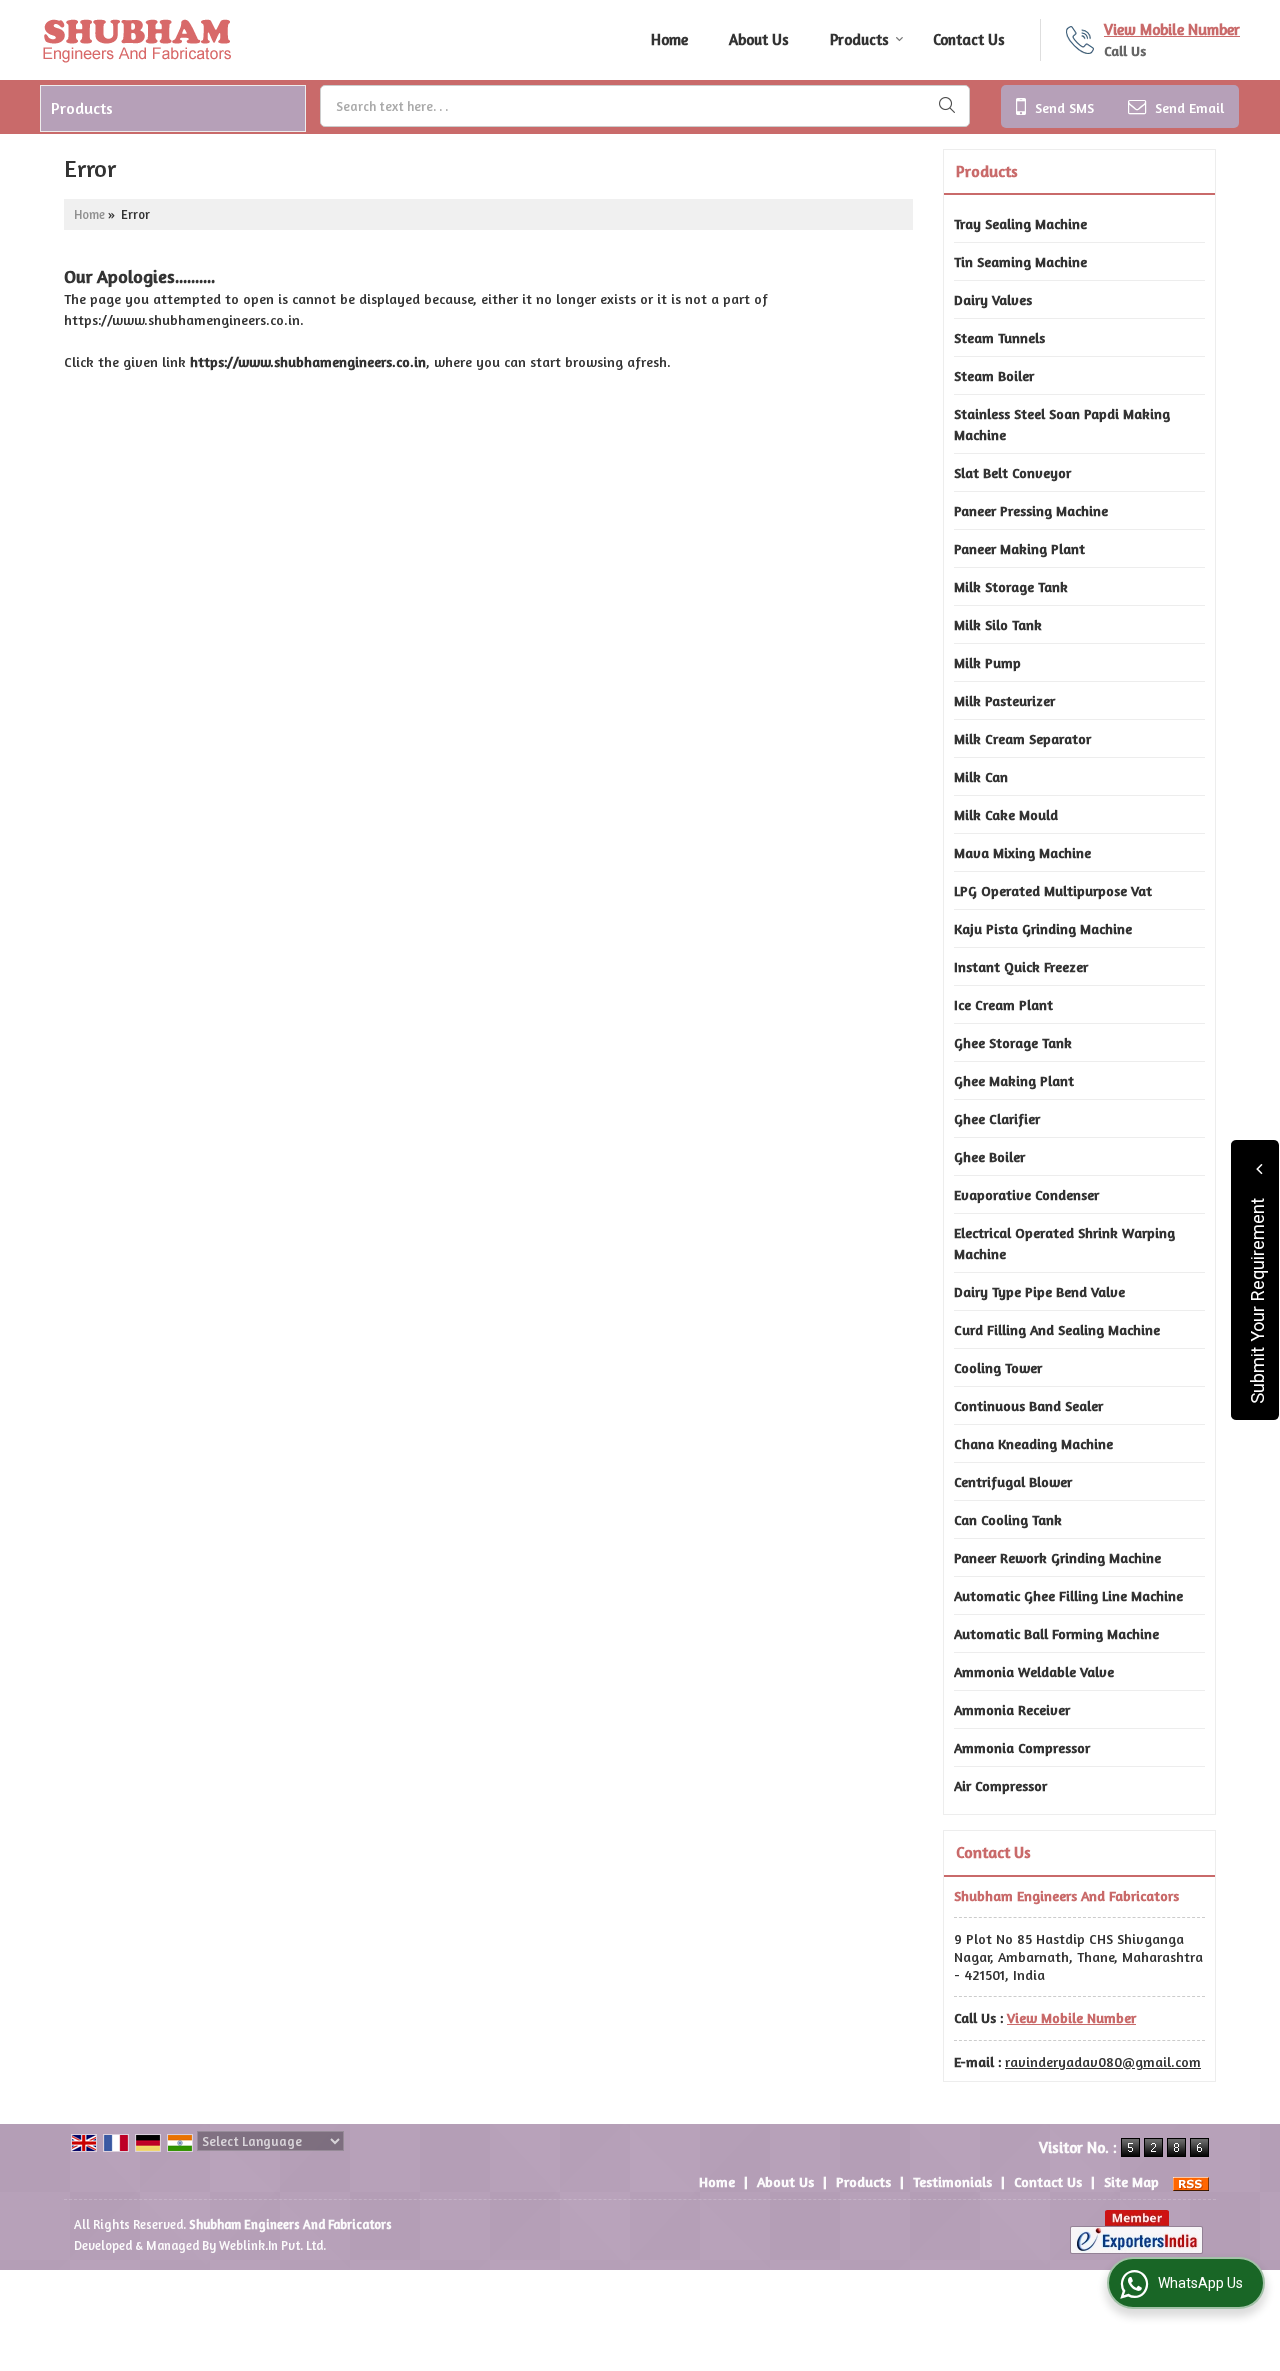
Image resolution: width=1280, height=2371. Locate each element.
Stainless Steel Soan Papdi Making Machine (1062, 424)
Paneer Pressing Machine (1031, 510)
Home (669, 39)
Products (859, 39)
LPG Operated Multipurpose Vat (1053, 890)
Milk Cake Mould (1006, 814)
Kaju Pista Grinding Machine (1043, 928)
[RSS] (1191, 2181)
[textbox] (645, 106)
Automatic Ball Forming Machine (1056, 1633)
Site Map (1131, 2181)
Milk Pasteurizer (1004, 700)
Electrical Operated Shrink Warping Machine (1064, 1243)
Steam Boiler (994, 375)
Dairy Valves (993, 299)
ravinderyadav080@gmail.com (1103, 2061)
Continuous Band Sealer (1028, 1405)
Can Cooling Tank (1008, 1519)
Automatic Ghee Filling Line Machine (1068, 1595)
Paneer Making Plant (1019, 548)
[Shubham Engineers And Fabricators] (136, 40)
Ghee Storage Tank (1013, 1042)
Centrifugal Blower (1013, 1481)
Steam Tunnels (999, 337)
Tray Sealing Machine (1020, 223)
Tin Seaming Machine (1020, 261)
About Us (759, 39)
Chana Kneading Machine (1033, 1443)
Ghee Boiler (989, 1156)
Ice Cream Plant (1003, 1004)
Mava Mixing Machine (1022, 852)
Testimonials (952, 2181)
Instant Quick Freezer (1021, 966)
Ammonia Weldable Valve (1034, 1671)
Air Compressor (1000, 1785)
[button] (1172, 29)
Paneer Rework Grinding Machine (1057, 1557)
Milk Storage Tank (1011, 586)
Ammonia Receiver (1012, 1709)
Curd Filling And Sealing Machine (1057, 1329)
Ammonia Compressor (1022, 1747)
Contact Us (969, 39)
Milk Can (981, 776)
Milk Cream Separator (1022, 738)
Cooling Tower (998, 1367)
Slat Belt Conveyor (1012, 472)
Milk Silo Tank (998, 624)
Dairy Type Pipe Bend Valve (1039, 1291)
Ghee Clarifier (997, 1118)
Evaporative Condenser (1026, 1194)
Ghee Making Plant (1014, 1080)
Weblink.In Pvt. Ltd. (272, 2245)
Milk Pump (987, 662)
